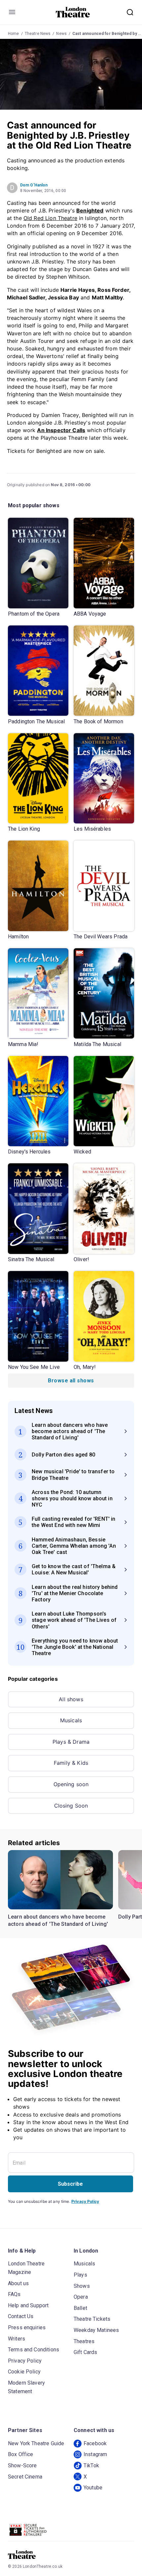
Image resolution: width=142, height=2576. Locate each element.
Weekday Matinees (96, 2330)
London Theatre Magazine (26, 2268)
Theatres (84, 2341)
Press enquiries (27, 2327)
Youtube (93, 2488)
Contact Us (21, 2316)
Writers (17, 2339)
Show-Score (22, 2465)
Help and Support (28, 2305)
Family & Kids (71, 1763)
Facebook (95, 2443)
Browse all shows (71, 1381)
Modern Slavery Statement (26, 2387)
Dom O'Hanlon (34, 185)
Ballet (80, 2308)
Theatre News (38, 34)
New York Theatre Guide (36, 2443)
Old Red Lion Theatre (50, 218)
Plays (80, 2275)
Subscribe (70, 2184)
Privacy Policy (85, 2201)
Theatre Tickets (92, 2319)
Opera (81, 2297)
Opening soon (71, 1784)
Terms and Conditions (34, 2350)
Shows (82, 2286)
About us (18, 2283)
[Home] (73, 12)
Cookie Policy (24, 2372)
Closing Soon (71, 1806)
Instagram (95, 2454)
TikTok (91, 2465)
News (61, 34)
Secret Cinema (25, 2477)
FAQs (14, 2294)
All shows (71, 1699)
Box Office (21, 2454)
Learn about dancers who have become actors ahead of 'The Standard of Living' (58, 1920)
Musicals (71, 1720)
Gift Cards (86, 2352)
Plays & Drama (71, 1742)
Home (14, 34)
